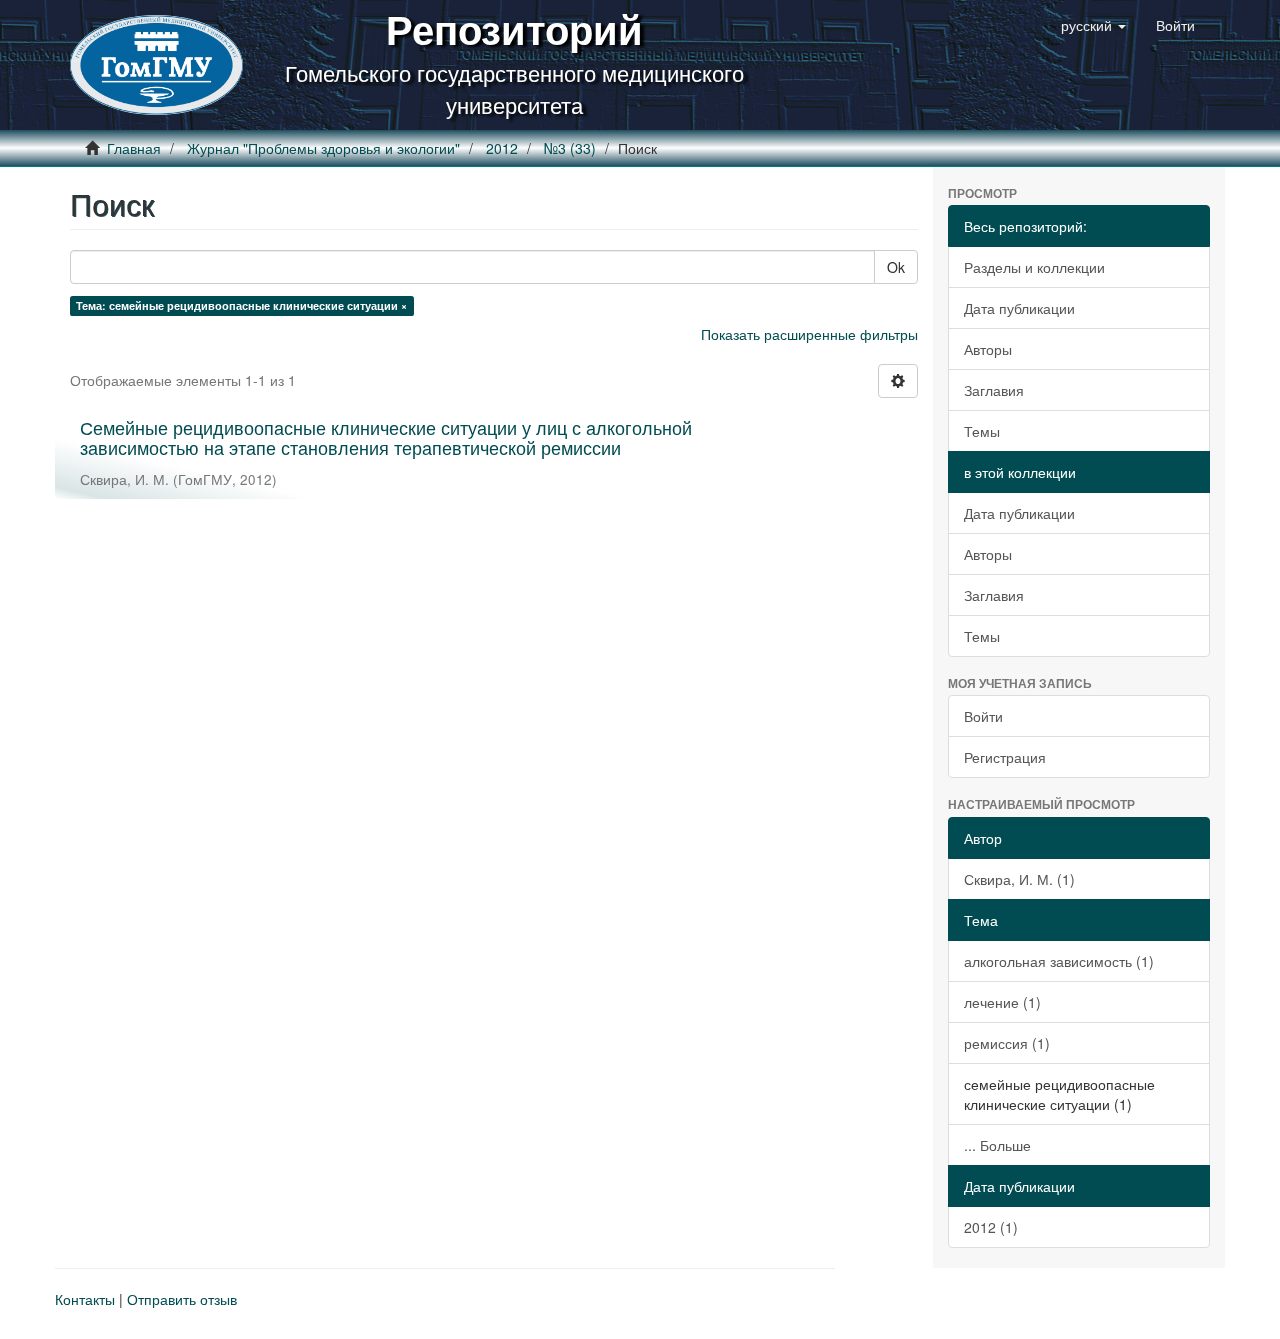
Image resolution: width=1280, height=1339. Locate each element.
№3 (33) (570, 148)
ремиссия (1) (1007, 1043)
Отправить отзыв (182, 1299)
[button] (1093, 25)
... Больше (997, 1145)
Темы (982, 431)
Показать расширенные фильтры (809, 334)
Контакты (85, 1299)
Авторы (988, 349)
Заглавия (994, 390)
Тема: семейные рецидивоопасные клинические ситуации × (241, 305)
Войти (983, 716)
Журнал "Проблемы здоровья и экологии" (323, 148)
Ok (896, 267)
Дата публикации (1019, 308)
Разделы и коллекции (1034, 267)
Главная (134, 148)
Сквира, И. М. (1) (1019, 879)
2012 (502, 148)
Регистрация (1005, 757)
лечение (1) (1002, 1002)
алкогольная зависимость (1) (1059, 961)
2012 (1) (991, 1227)
